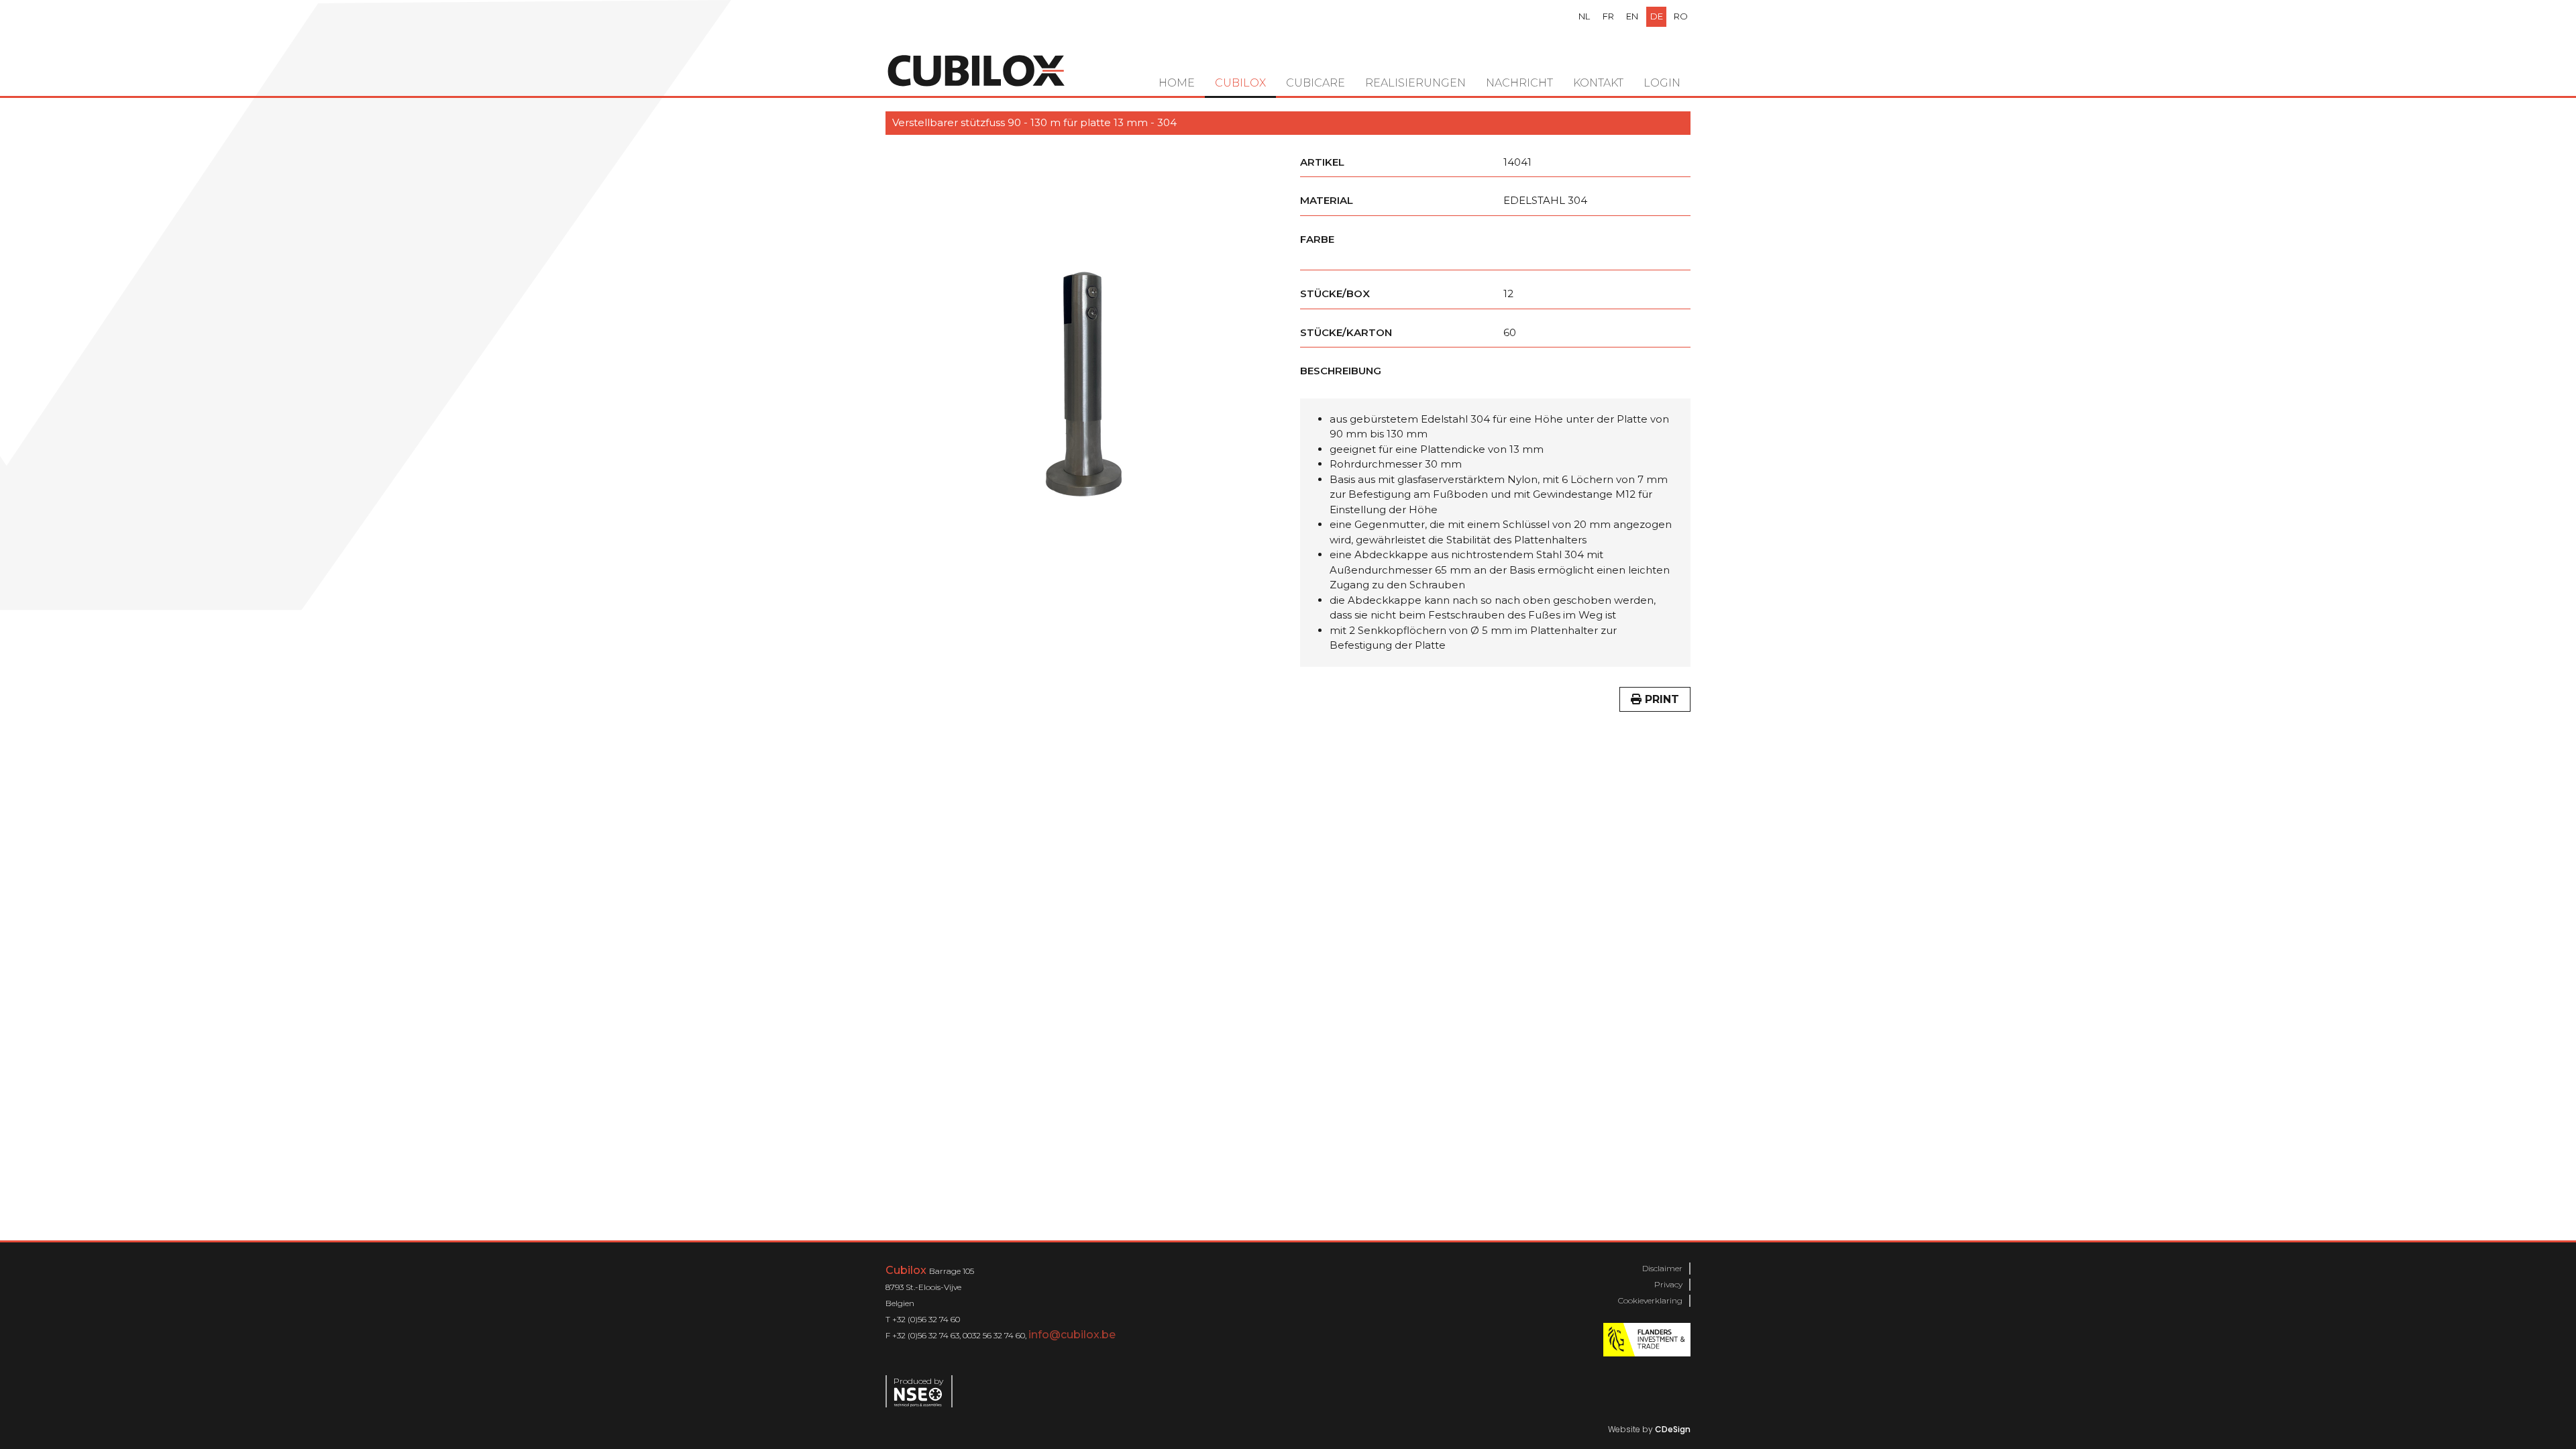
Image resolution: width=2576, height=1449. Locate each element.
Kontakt (1598, 83)
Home (1177, 83)
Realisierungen (1415, 83)
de (1657, 16)
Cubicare (1316, 83)
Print (1660, 699)
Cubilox (1240, 83)
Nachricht (1519, 83)
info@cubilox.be (1072, 1335)
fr (1608, 16)
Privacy (1668, 1284)
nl (1584, 16)
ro (1681, 16)
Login (1662, 83)
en (1632, 16)
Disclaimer (1662, 1268)
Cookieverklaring (1650, 1300)
